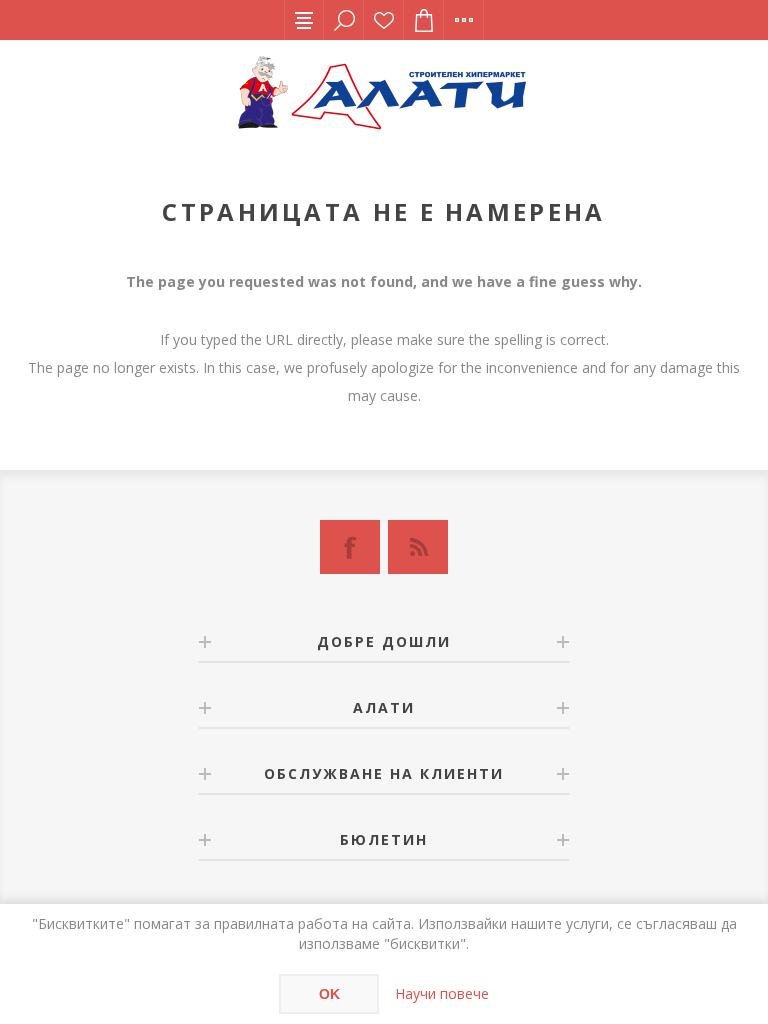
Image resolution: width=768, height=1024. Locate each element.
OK (329, 994)
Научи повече (442, 993)
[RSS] (418, 547)
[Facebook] (350, 547)
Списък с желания (384, 20)
